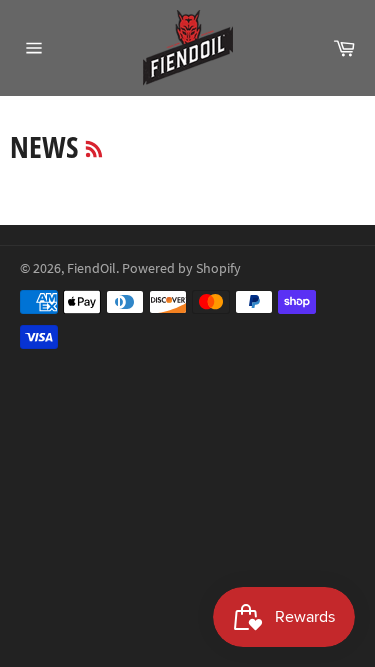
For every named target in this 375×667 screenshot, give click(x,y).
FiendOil (91, 268)
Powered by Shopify (181, 268)
